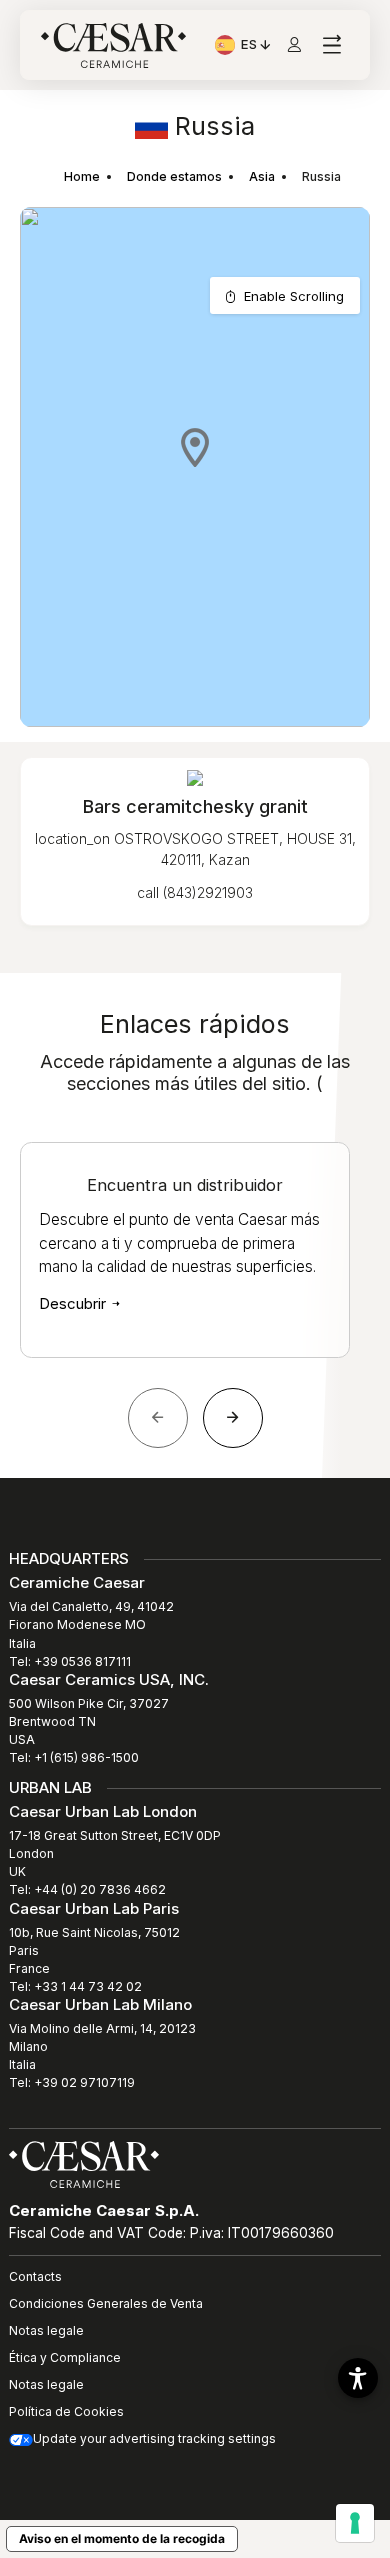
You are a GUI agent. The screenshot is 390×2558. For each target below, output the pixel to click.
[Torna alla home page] (84, 2163)
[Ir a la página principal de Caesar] (113, 45)
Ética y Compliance (65, 2357)
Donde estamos (174, 176)
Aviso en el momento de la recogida (122, 2538)
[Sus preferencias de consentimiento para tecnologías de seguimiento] (355, 2523)
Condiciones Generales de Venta (106, 2303)
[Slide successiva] (233, 1418)
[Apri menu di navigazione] (331, 45)
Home (82, 176)
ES (257, 47)
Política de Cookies (66, 2411)
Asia (262, 176)
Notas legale (46, 2330)
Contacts (35, 2276)
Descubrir (74, 1303)
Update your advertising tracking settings (154, 2438)
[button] (195, 447)
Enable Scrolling (294, 296)
